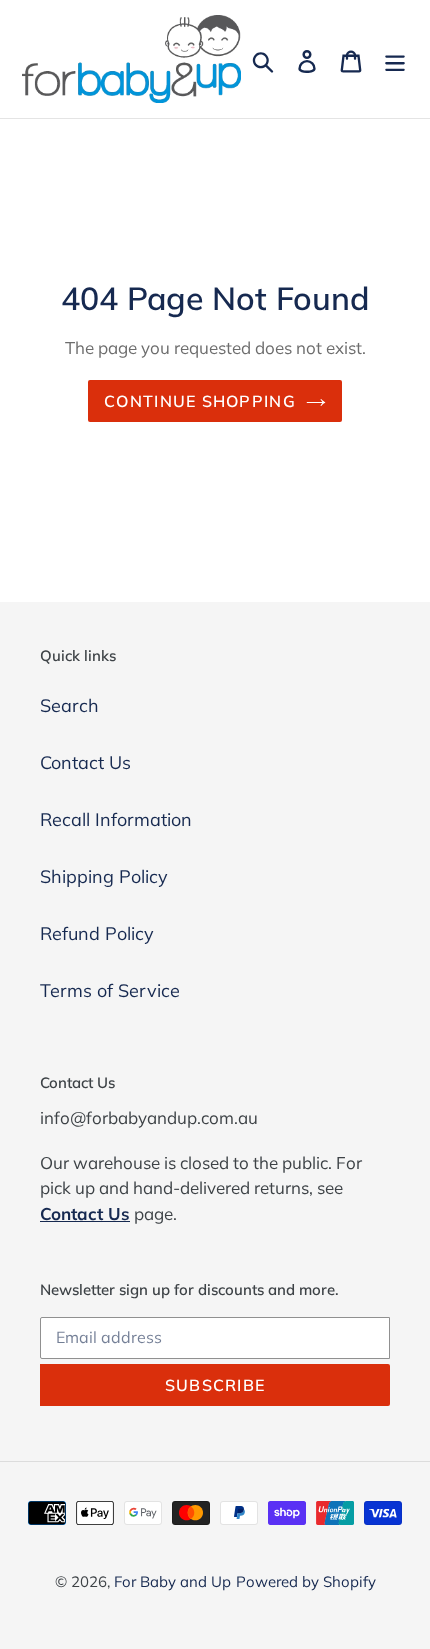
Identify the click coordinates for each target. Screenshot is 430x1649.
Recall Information (116, 819)
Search (69, 705)
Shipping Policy (104, 876)
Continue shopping (200, 401)
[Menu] (395, 59)
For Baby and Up (172, 1581)
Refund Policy (97, 933)
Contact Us (85, 762)
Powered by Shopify (306, 1581)
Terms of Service (110, 990)
